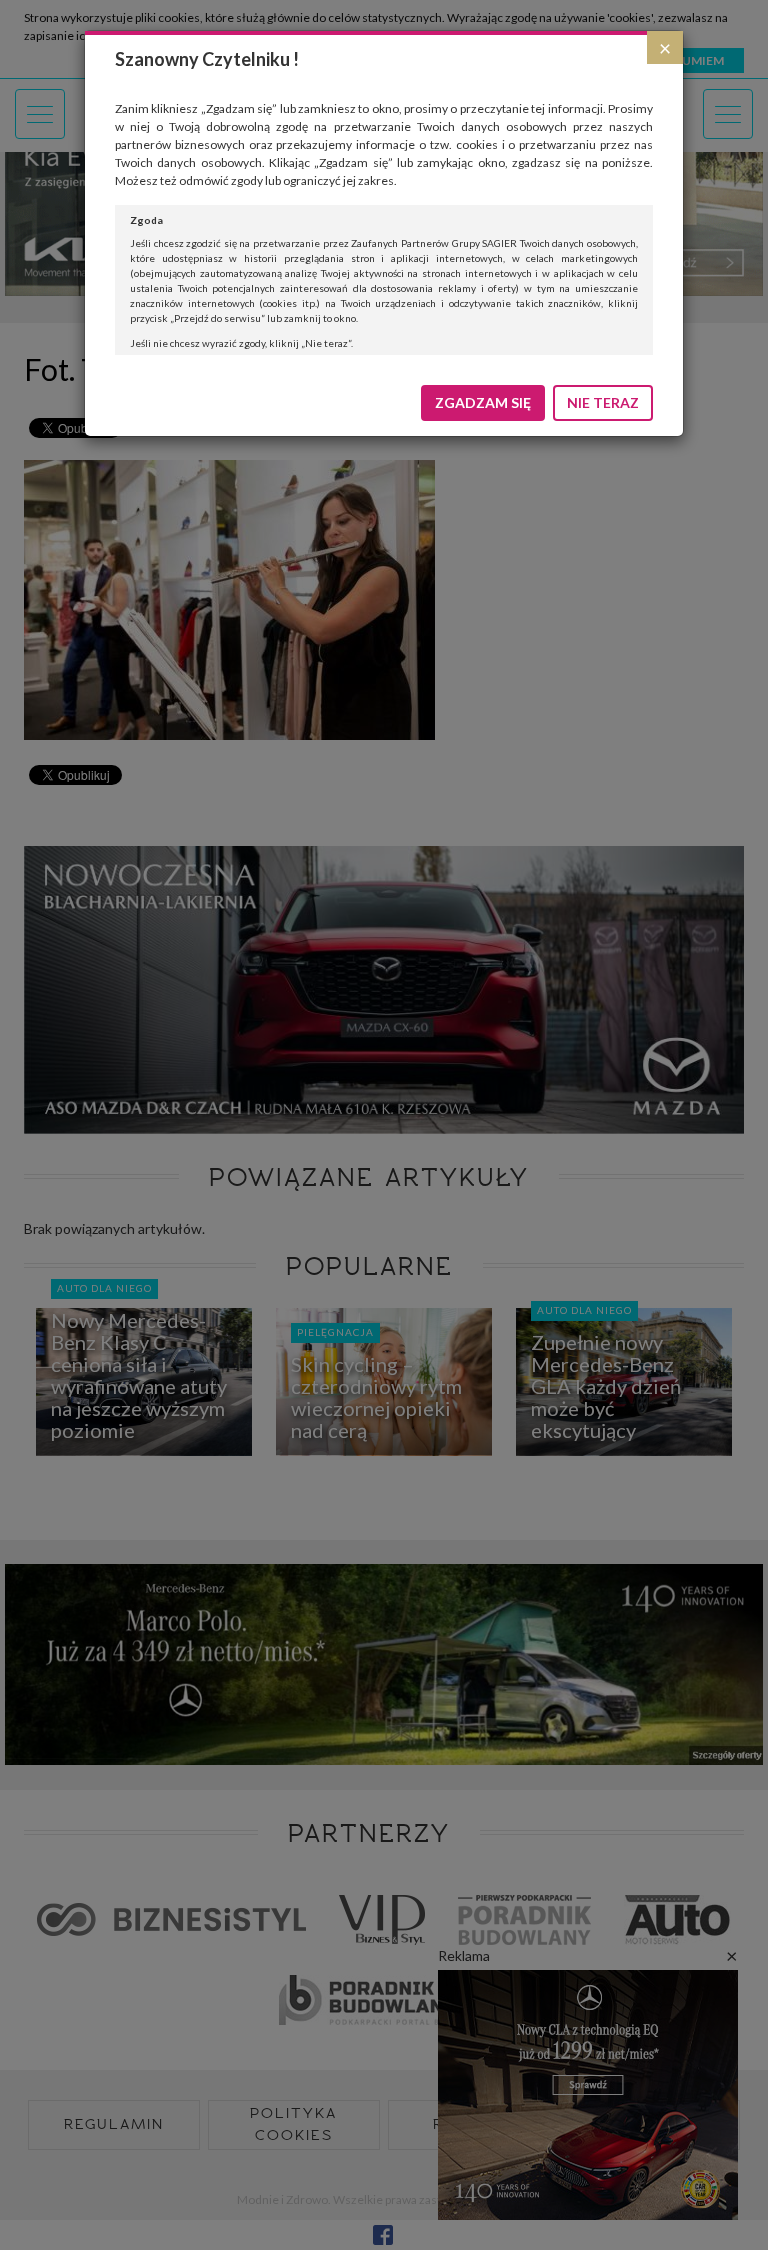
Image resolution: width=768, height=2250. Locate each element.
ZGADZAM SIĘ (483, 402)
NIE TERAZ (603, 402)
